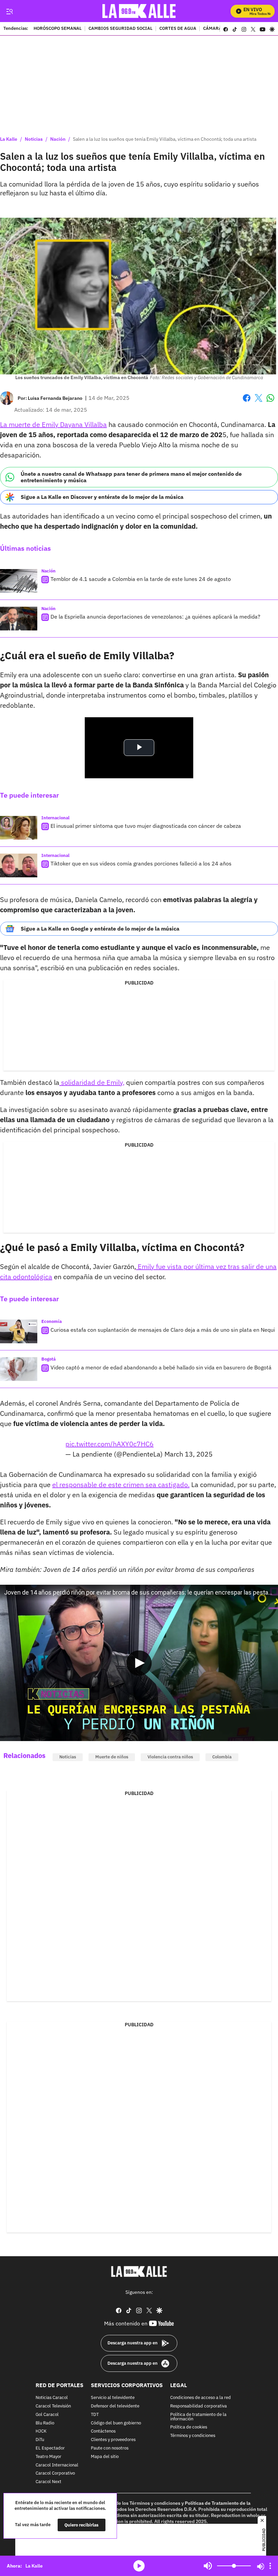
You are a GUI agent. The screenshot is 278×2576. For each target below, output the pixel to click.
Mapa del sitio (105, 2457)
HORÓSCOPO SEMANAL (58, 29)
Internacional (55, 818)
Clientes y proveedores (113, 2440)
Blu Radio (45, 2423)
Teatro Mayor (48, 2457)
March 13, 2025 (188, 1454)
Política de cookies (189, 2427)
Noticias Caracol (52, 2398)
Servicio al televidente (113, 2398)
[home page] (139, 11)
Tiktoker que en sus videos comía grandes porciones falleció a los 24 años (141, 863)
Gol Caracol (47, 2415)
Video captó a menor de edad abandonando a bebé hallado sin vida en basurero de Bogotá (161, 1367)
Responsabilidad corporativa (198, 2406)
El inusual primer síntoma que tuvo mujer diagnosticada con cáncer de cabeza (146, 826)
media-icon (139, 2566)
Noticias (34, 139)
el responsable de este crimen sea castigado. (121, 1485)
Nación (58, 139)
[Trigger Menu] (9, 11)
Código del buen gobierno (116, 2423)
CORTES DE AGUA (178, 29)
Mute (208, 2566)
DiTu (40, 2440)
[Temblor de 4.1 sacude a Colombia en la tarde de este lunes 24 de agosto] (19, 581)
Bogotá (48, 1359)
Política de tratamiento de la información (198, 2417)
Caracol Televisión (53, 2406)
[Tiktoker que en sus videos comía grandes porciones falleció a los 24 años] (19, 865)
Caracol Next (48, 2482)
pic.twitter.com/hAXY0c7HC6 (110, 1444)
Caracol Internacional (57, 2465)
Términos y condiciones (193, 2436)
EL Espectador (50, 2448)
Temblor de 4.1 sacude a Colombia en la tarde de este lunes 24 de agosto (141, 579)
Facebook (247, 402)
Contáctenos (103, 2431)
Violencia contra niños (170, 1757)
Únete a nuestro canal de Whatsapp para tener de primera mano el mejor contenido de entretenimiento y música (131, 477)
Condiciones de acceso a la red (201, 2398)
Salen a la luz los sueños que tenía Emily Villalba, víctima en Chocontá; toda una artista (165, 139)
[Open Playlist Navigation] (270, 2566)
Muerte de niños (112, 1757)
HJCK (41, 2431)
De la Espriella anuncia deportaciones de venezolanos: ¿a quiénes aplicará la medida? (155, 617)
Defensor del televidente (115, 2406)
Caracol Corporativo (55, 2473)
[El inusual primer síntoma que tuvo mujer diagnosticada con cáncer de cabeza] (19, 828)
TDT (95, 2415)
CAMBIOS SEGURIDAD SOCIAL (121, 29)
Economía (52, 1321)
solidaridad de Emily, (92, 1082)
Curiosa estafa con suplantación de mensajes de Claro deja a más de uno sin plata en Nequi (163, 1330)
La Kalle (9, 139)
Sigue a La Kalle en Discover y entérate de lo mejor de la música (102, 497)
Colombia (222, 1757)
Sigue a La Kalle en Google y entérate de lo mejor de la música (100, 929)
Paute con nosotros (110, 2448)
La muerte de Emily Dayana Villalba (53, 424)
